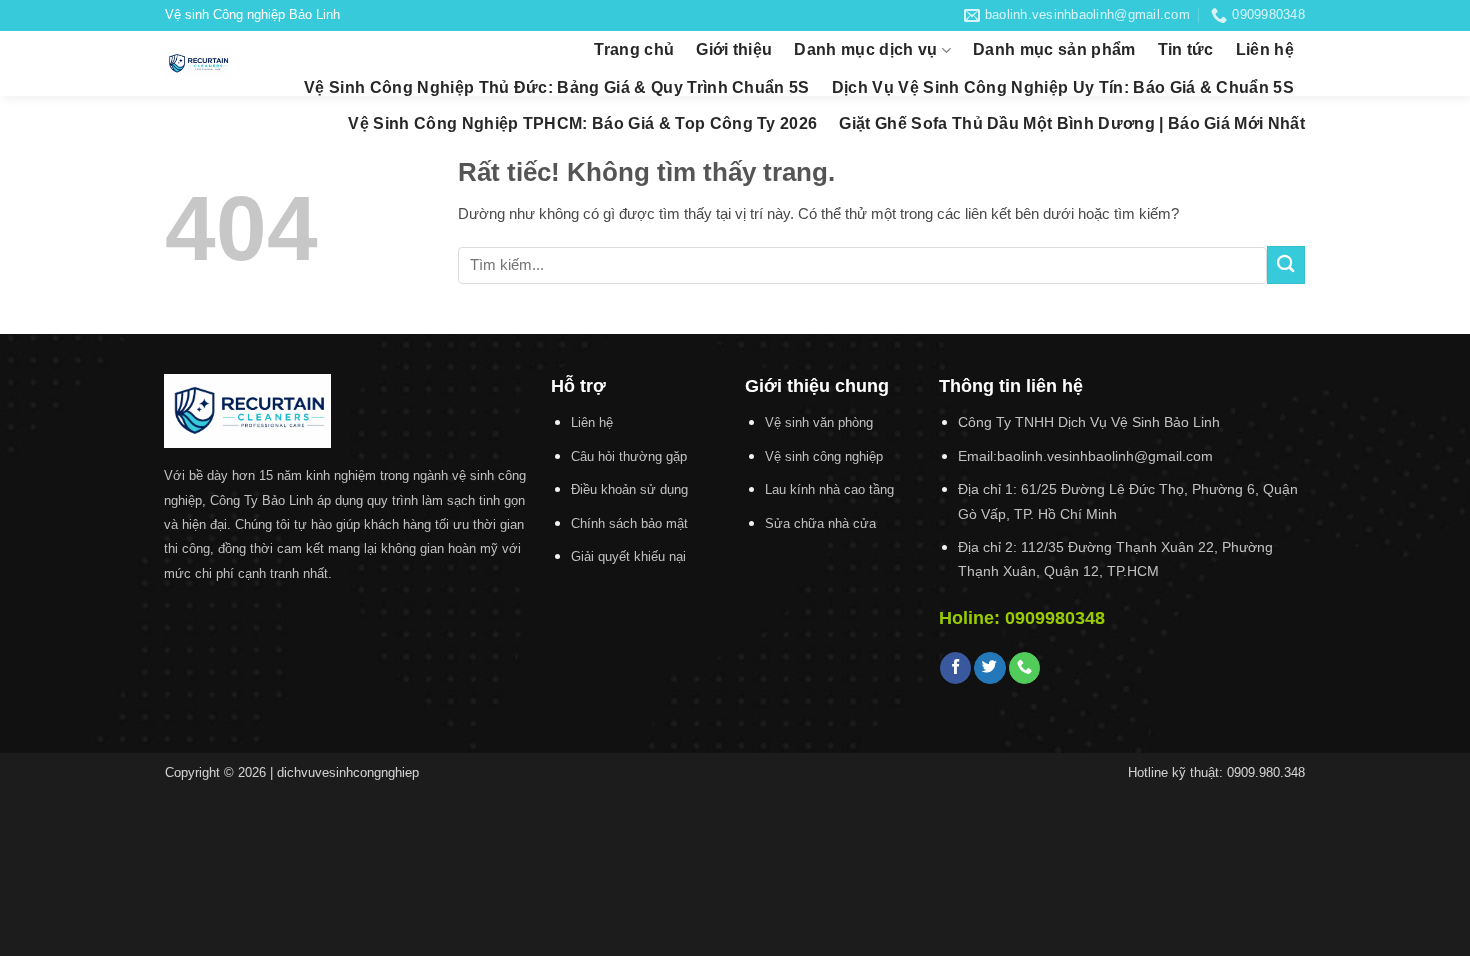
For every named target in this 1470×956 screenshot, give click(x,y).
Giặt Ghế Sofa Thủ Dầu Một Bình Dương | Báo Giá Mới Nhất (1072, 123)
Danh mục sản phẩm (1054, 49)
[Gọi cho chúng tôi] (1024, 668)
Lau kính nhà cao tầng (829, 489)
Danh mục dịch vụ (865, 49)
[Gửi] (1286, 264)
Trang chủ (634, 49)
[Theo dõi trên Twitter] (989, 668)
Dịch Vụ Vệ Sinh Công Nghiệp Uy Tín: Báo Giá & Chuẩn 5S (1063, 87)
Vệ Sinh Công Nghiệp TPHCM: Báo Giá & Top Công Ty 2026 (582, 123)
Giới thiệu (734, 49)
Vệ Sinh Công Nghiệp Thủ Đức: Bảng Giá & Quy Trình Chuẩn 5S (557, 87)
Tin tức (1186, 49)
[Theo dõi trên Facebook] (955, 668)
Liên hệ (1265, 49)
